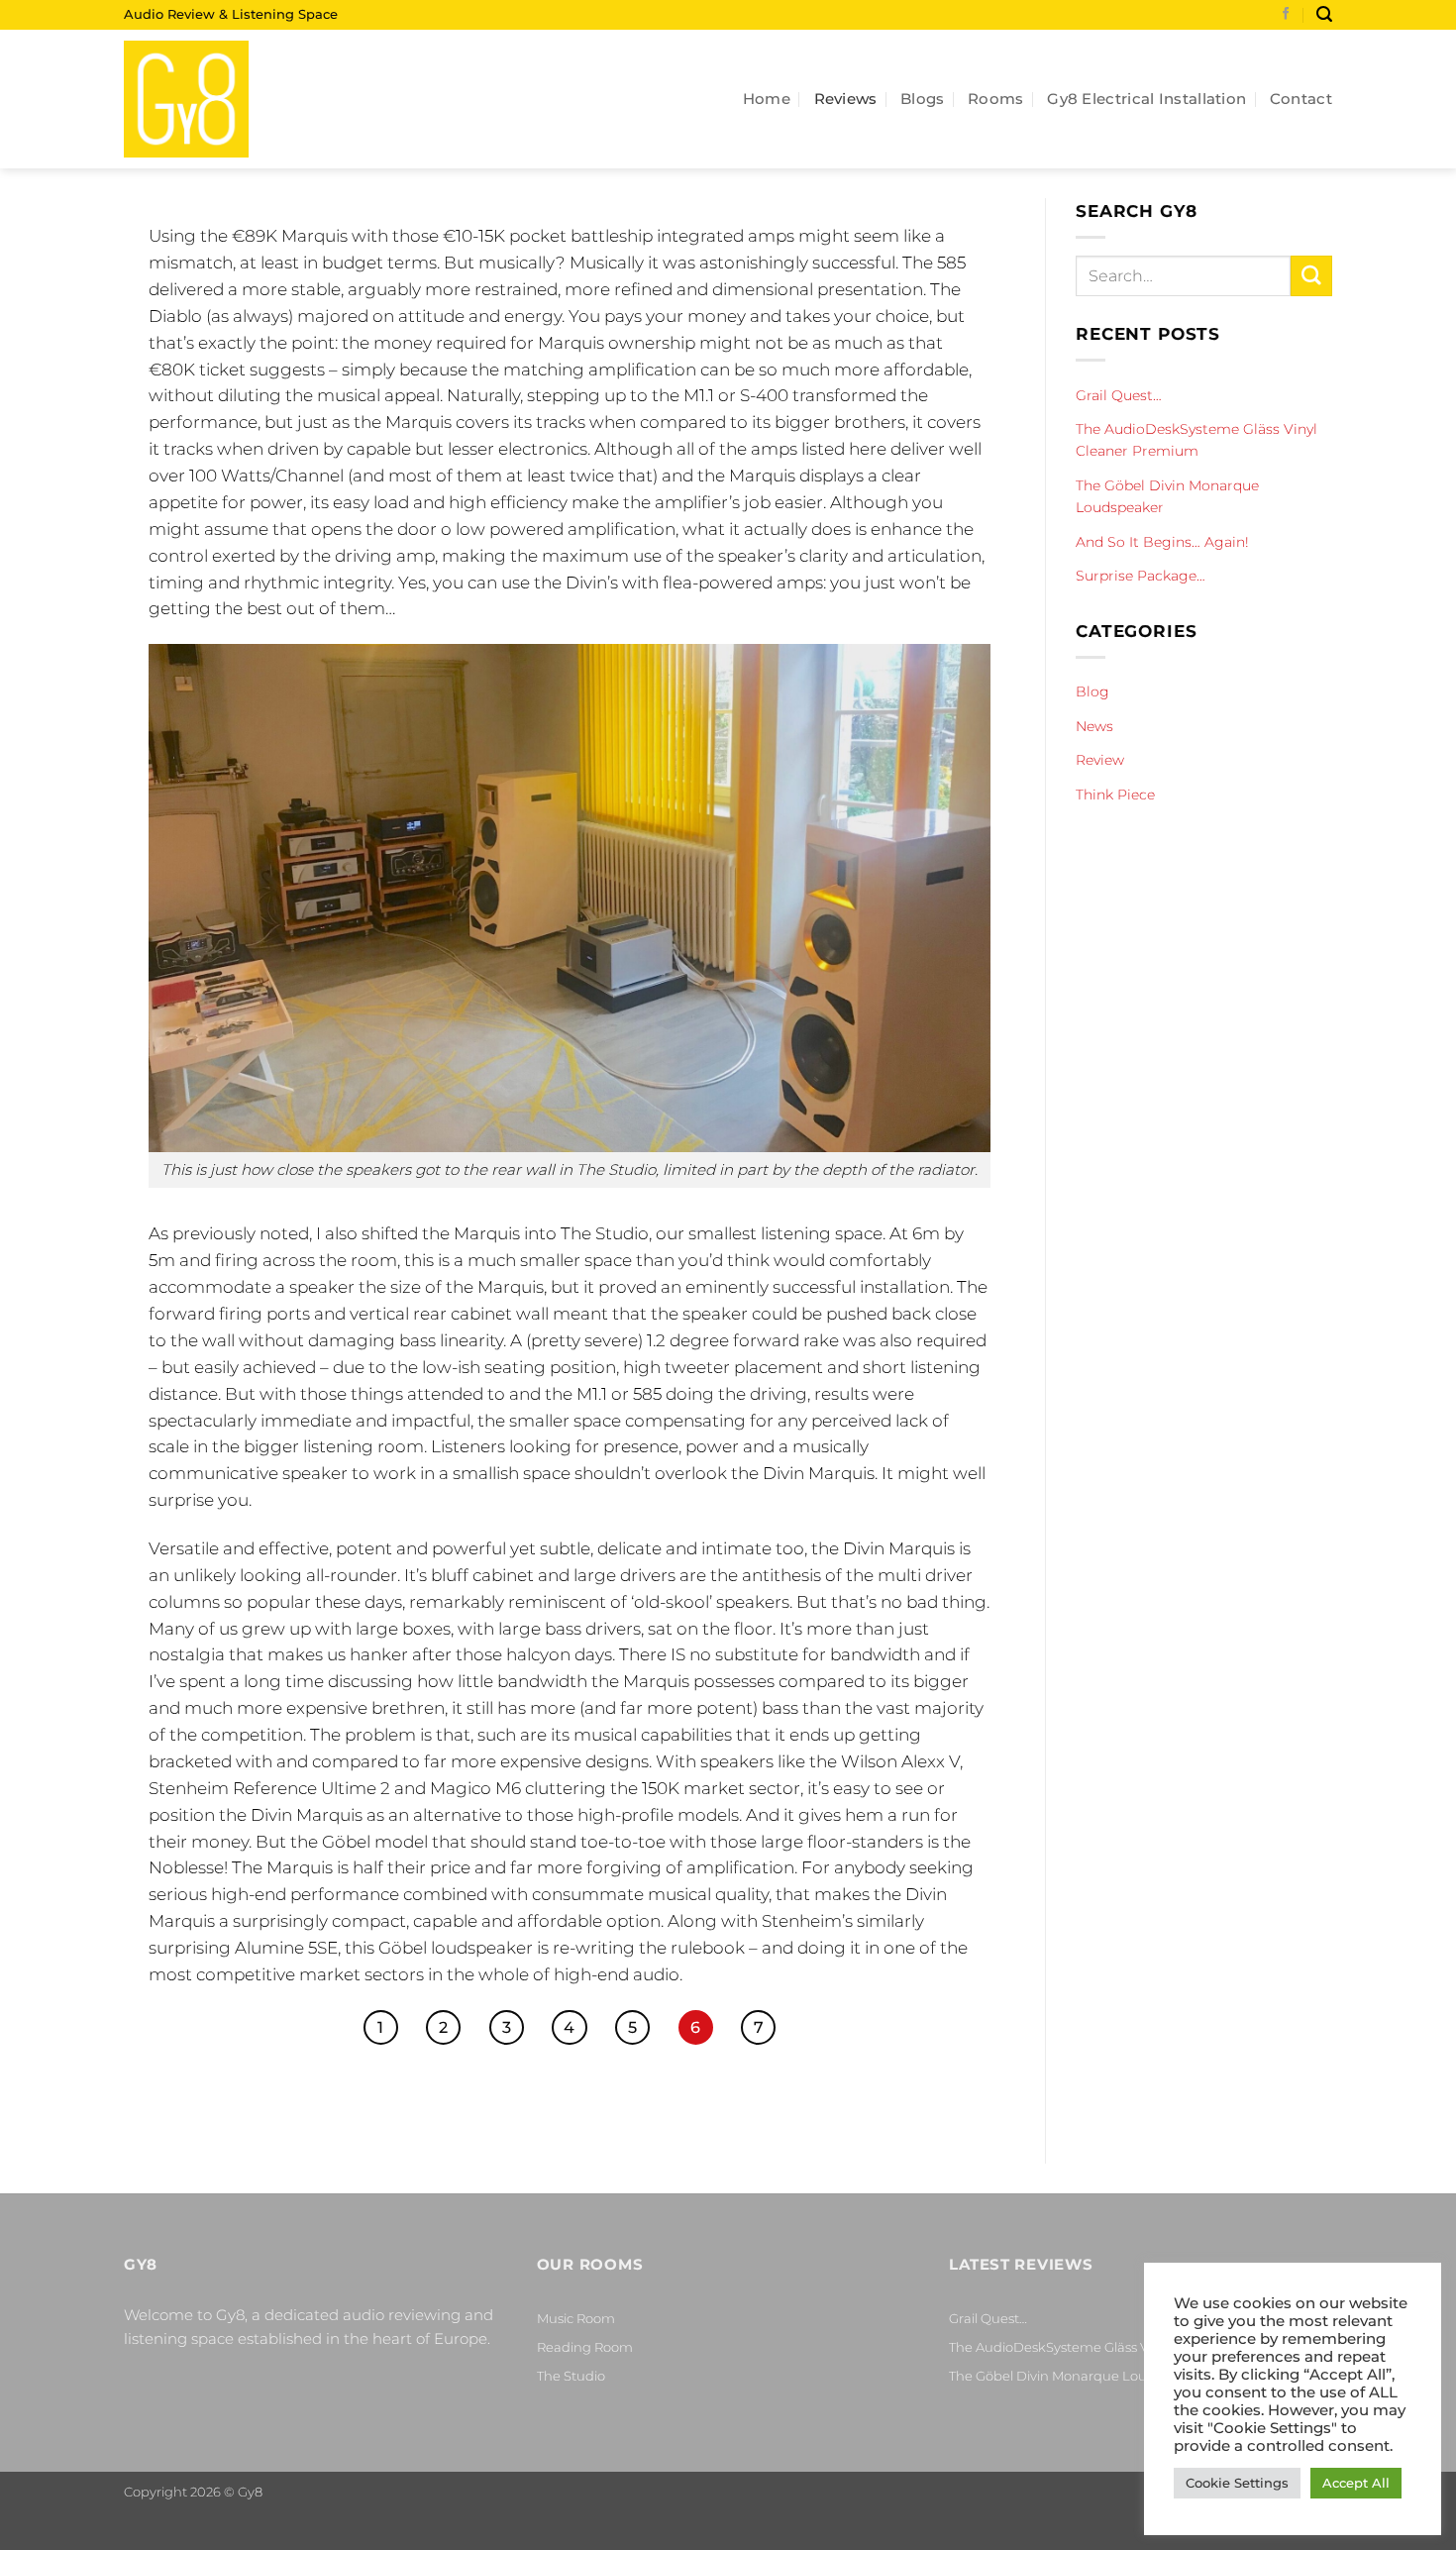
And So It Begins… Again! (1162, 542)
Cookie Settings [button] (1237, 2483)
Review (1100, 760)
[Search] (1324, 14)
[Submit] (1311, 276)
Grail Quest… (1119, 395)
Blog (1092, 691)
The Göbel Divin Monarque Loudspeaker (1167, 496)
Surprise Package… (1141, 576)
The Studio (571, 2376)
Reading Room (585, 2347)
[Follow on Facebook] (1286, 15)
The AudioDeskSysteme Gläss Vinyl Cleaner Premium (1196, 440)
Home (767, 99)
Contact (1301, 99)
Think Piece (1115, 795)
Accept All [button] (1356, 2483)
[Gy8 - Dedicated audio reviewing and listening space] (223, 99)
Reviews (846, 99)
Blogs (923, 99)
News (1094, 726)
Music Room (576, 2318)
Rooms (996, 99)
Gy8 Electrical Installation (1146, 99)
